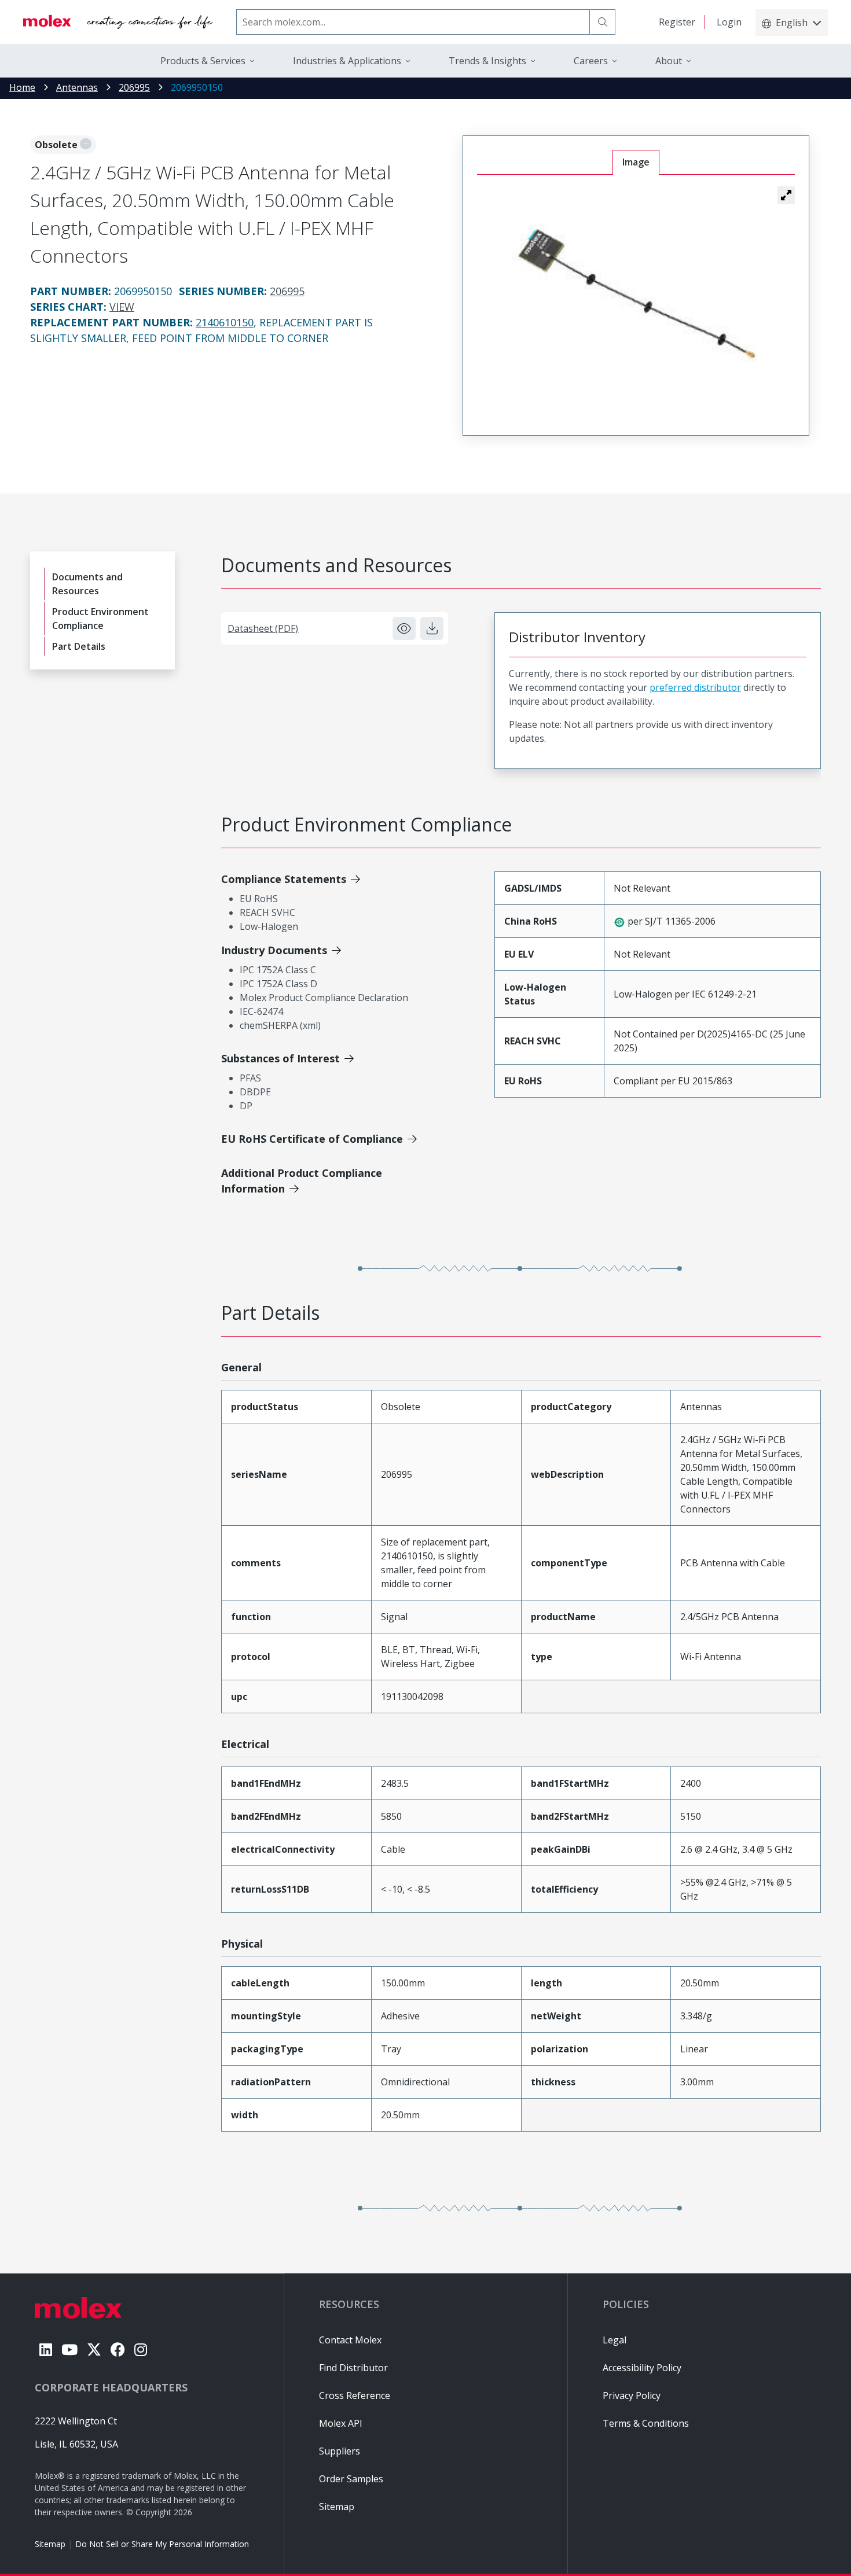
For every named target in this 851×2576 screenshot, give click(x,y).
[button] (786, 195)
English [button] (792, 23)
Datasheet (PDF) (263, 628)
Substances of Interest (280, 1058)
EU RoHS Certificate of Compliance (312, 1139)
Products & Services (203, 61)
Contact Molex (350, 2340)
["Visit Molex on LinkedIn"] (46, 2349)
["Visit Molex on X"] (94, 2349)
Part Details (79, 646)
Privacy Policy (632, 2395)
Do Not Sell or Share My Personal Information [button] (162, 2544)
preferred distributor (695, 687)
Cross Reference (355, 2395)
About (669, 61)
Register (677, 22)
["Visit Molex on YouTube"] (69, 2349)
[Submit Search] (603, 22)
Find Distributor (353, 2368)
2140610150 (225, 322)
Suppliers (340, 2451)
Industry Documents (274, 950)
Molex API (341, 2423)
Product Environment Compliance (100, 619)
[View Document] (404, 628)
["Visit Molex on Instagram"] (141, 2349)
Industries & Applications (347, 61)
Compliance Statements (284, 879)
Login (729, 22)
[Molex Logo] (118, 22)
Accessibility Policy (642, 2368)
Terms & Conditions (646, 2423)
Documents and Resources (87, 584)
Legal (615, 2340)
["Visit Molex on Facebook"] (118, 2349)
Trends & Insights (487, 61)
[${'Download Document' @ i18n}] (432, 628)
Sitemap (50, 2544)
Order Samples (351, 2479)
